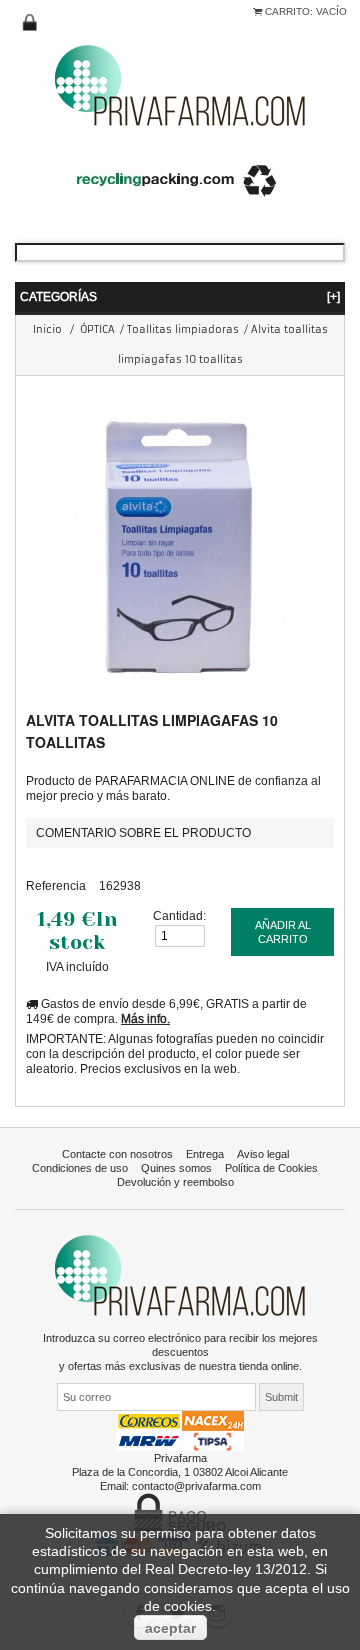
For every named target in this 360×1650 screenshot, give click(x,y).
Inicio (47, 329)
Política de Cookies (271, 1168)
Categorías (180, 296)
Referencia (56, 885)
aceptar (170, 1628)
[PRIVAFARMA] (180, 84)
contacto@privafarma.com (196, 1486)
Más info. (145, 1018)
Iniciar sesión (30, 23)
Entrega (205, 1154)
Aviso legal (263, 1154)
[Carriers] (180, 1430)
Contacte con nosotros (117, 1154)
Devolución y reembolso (175, 1182)
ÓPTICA (97, 329)
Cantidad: (179, 915)
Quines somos (176, 1168)
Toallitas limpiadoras (183, 329)
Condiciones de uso (80, 1168)
